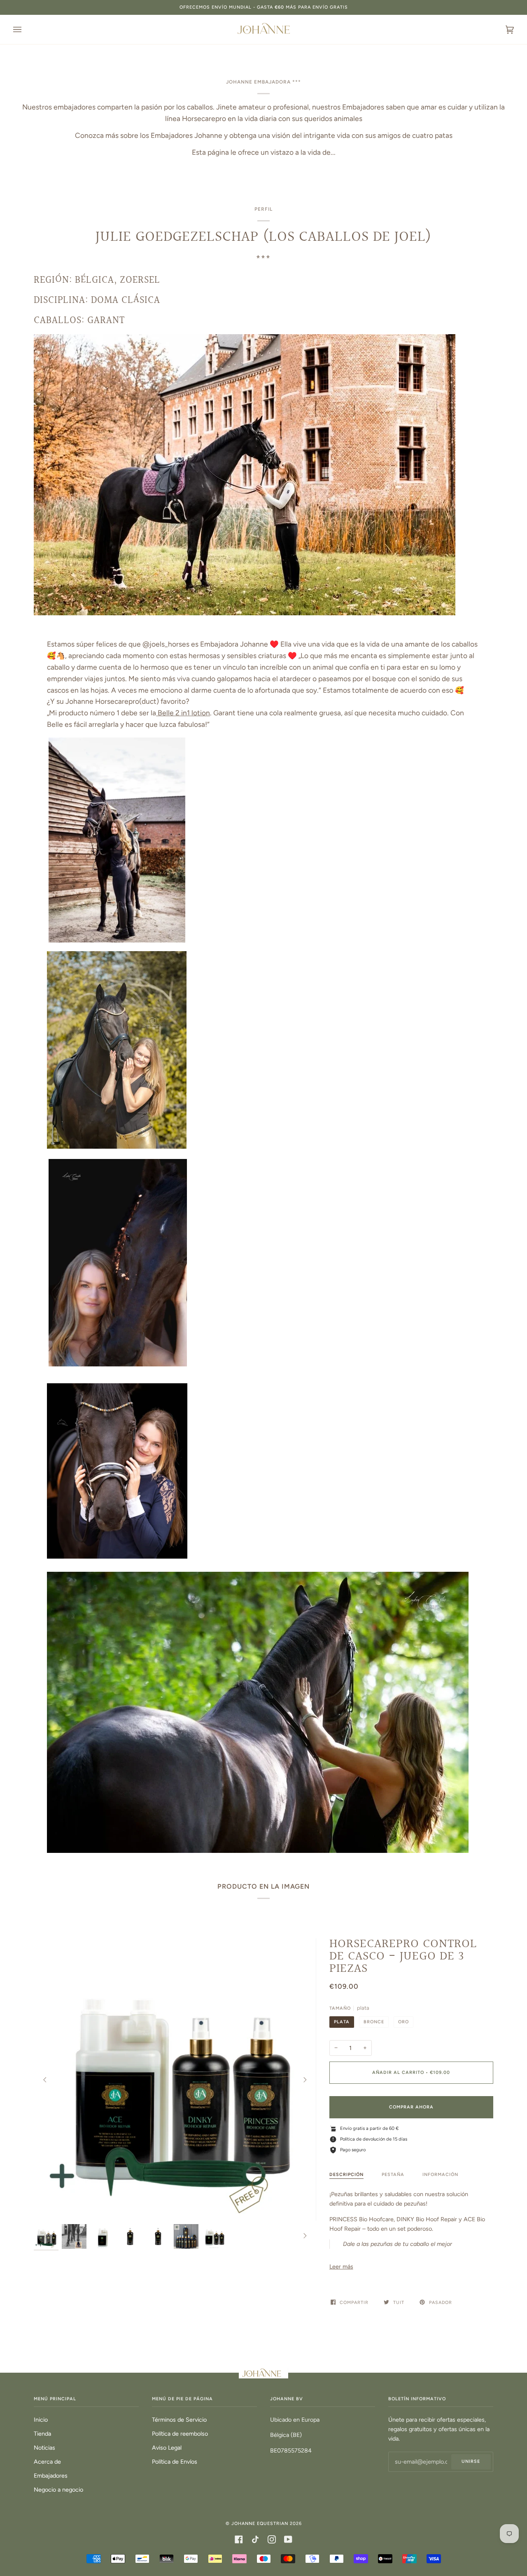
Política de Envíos (175, 2462)
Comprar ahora (411, 2107)
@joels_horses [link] (166, 644)
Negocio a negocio (58, 2490)
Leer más (341, 2267)
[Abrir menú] (26, 29)
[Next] (305, 2080)
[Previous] (45, 2080)
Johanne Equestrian (260, 2524)
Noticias (44, 2448)
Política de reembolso (180, 2434)
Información (440, 2175)
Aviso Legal (167, 2448)
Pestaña (393, 2175)
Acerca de (47, 2462)
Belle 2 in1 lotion (183, 713)
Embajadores (51, 2476)
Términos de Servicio (179, 2420)
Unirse (471, 2461)
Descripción (346, 2175)
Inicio (41, 2420)
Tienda (42, 2434)
